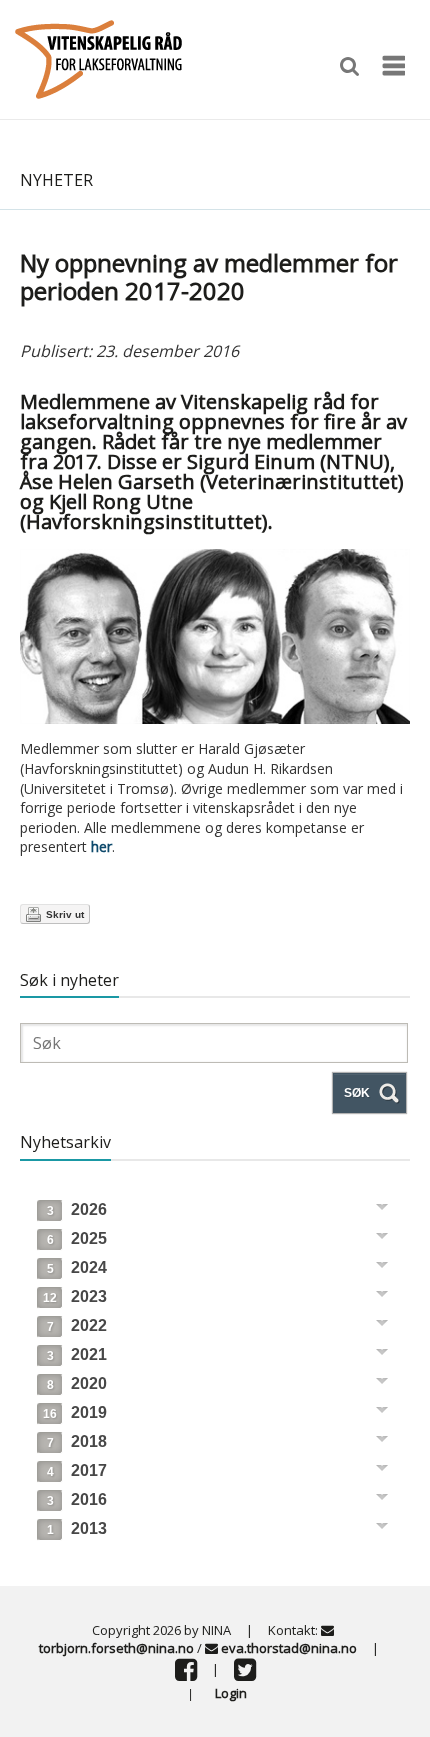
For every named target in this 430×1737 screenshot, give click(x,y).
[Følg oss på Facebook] (186, 1674)
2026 (77, 1209)
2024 (77, 1267)
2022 (77, 1325)
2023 (75, 1296)
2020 (77, 1383)
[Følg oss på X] (245, 1674)
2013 (77, 1528)
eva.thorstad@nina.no (289, 1648)
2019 (75, 1412)
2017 (77, 1470)
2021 (77, 1354)
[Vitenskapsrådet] (98, 57)
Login (231, 1693)
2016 (77, 1499)
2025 (77, 1238)
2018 (77, 1441)
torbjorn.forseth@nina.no (116, 1648)
